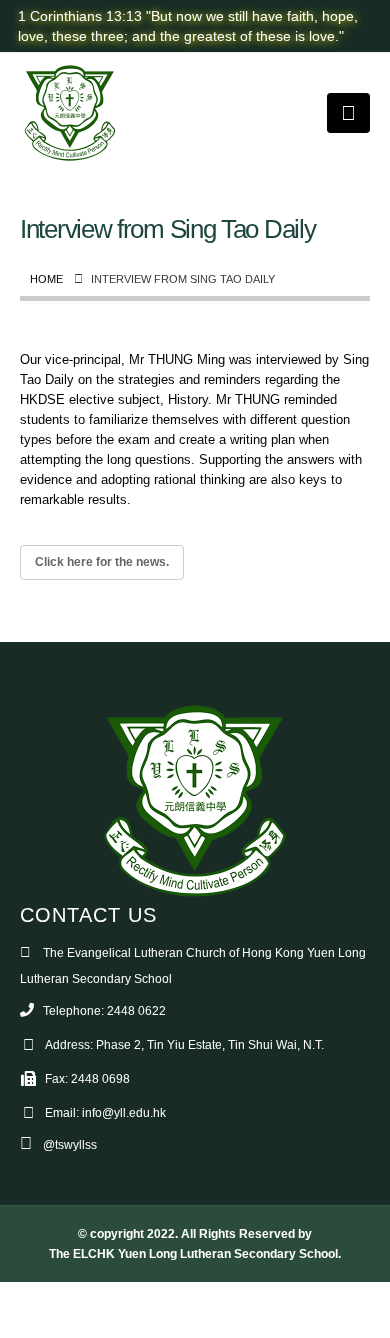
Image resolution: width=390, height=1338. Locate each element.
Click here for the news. (102, 562)
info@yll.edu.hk (124, 1112)
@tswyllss (70, 1144)
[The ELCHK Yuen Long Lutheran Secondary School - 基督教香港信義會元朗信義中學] (70, 113)
